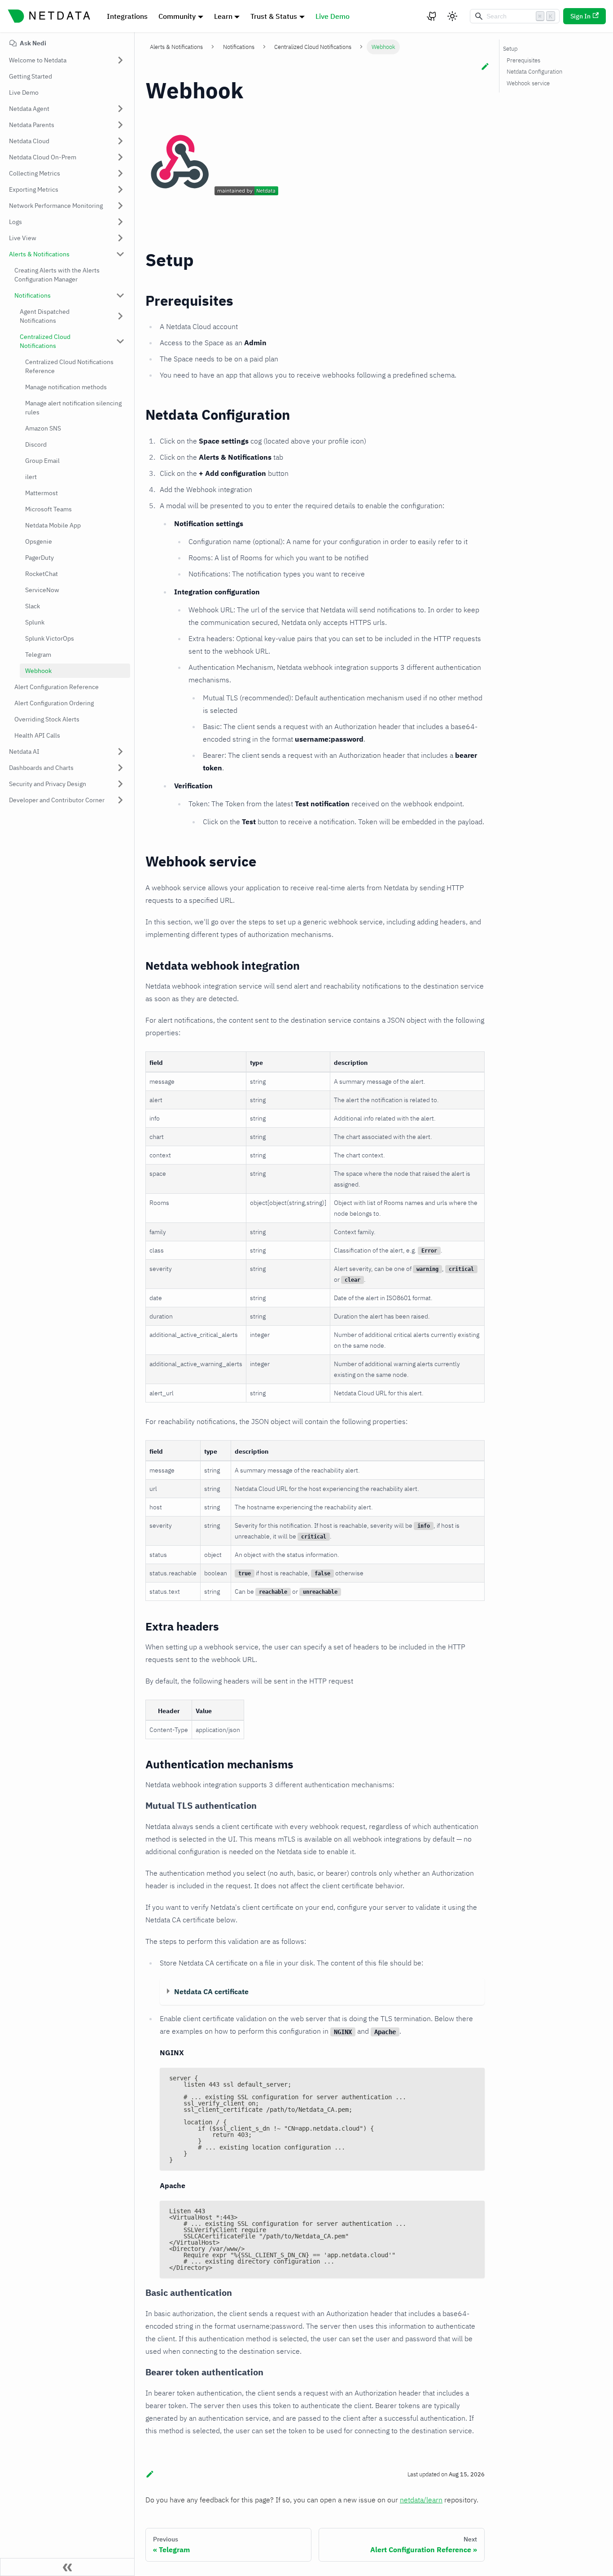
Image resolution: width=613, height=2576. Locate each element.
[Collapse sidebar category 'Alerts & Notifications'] (120, 254)
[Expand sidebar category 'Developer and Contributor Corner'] (120, 800)
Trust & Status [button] (274, 16)
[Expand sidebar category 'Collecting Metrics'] (120, 173)
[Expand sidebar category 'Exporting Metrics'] (120, 189)
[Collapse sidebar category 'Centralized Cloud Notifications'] (120, 341)
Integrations (127, 16)
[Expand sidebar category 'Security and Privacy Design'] (120, 784)
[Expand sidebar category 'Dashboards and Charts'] (120, 768)
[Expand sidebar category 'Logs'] (120, 222)
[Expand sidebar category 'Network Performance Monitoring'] (120, 206)
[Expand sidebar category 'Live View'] (120, 238)
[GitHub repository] (432, 16)
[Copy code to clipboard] (474, 2079)
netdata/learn (421, 2500)
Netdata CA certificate (211, 1991)
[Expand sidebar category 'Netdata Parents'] (120, 125)
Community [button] (177, 16)
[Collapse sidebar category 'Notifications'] (120, 295)
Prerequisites (523, 60)
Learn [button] (223, 16)
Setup (510, 49)
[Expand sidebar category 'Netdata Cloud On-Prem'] (120, 157)
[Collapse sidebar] (67, 2567)
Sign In (580, 16)
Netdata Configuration (534, 72)
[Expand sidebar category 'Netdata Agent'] (120, 109)
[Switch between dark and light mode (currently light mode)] (452, 16)
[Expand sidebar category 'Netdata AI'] (120, 752)
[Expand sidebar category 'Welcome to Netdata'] (120, 60)
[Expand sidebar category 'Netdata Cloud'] (120, 141)
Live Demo (333, 16)
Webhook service (528, 83)
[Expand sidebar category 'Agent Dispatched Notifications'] (120, 316)
